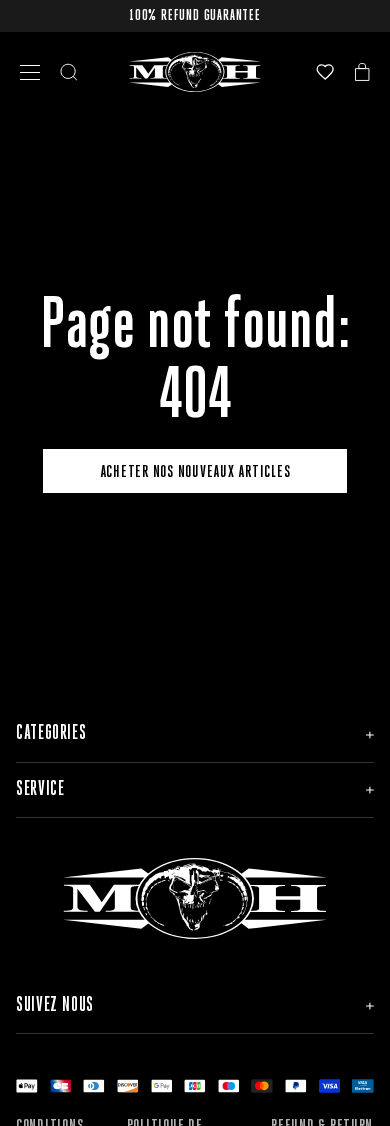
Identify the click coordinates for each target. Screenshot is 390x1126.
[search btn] (69, 72)
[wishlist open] (325, 72)
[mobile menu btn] (30, 72)
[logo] (195, 72)
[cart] (362, 72)
